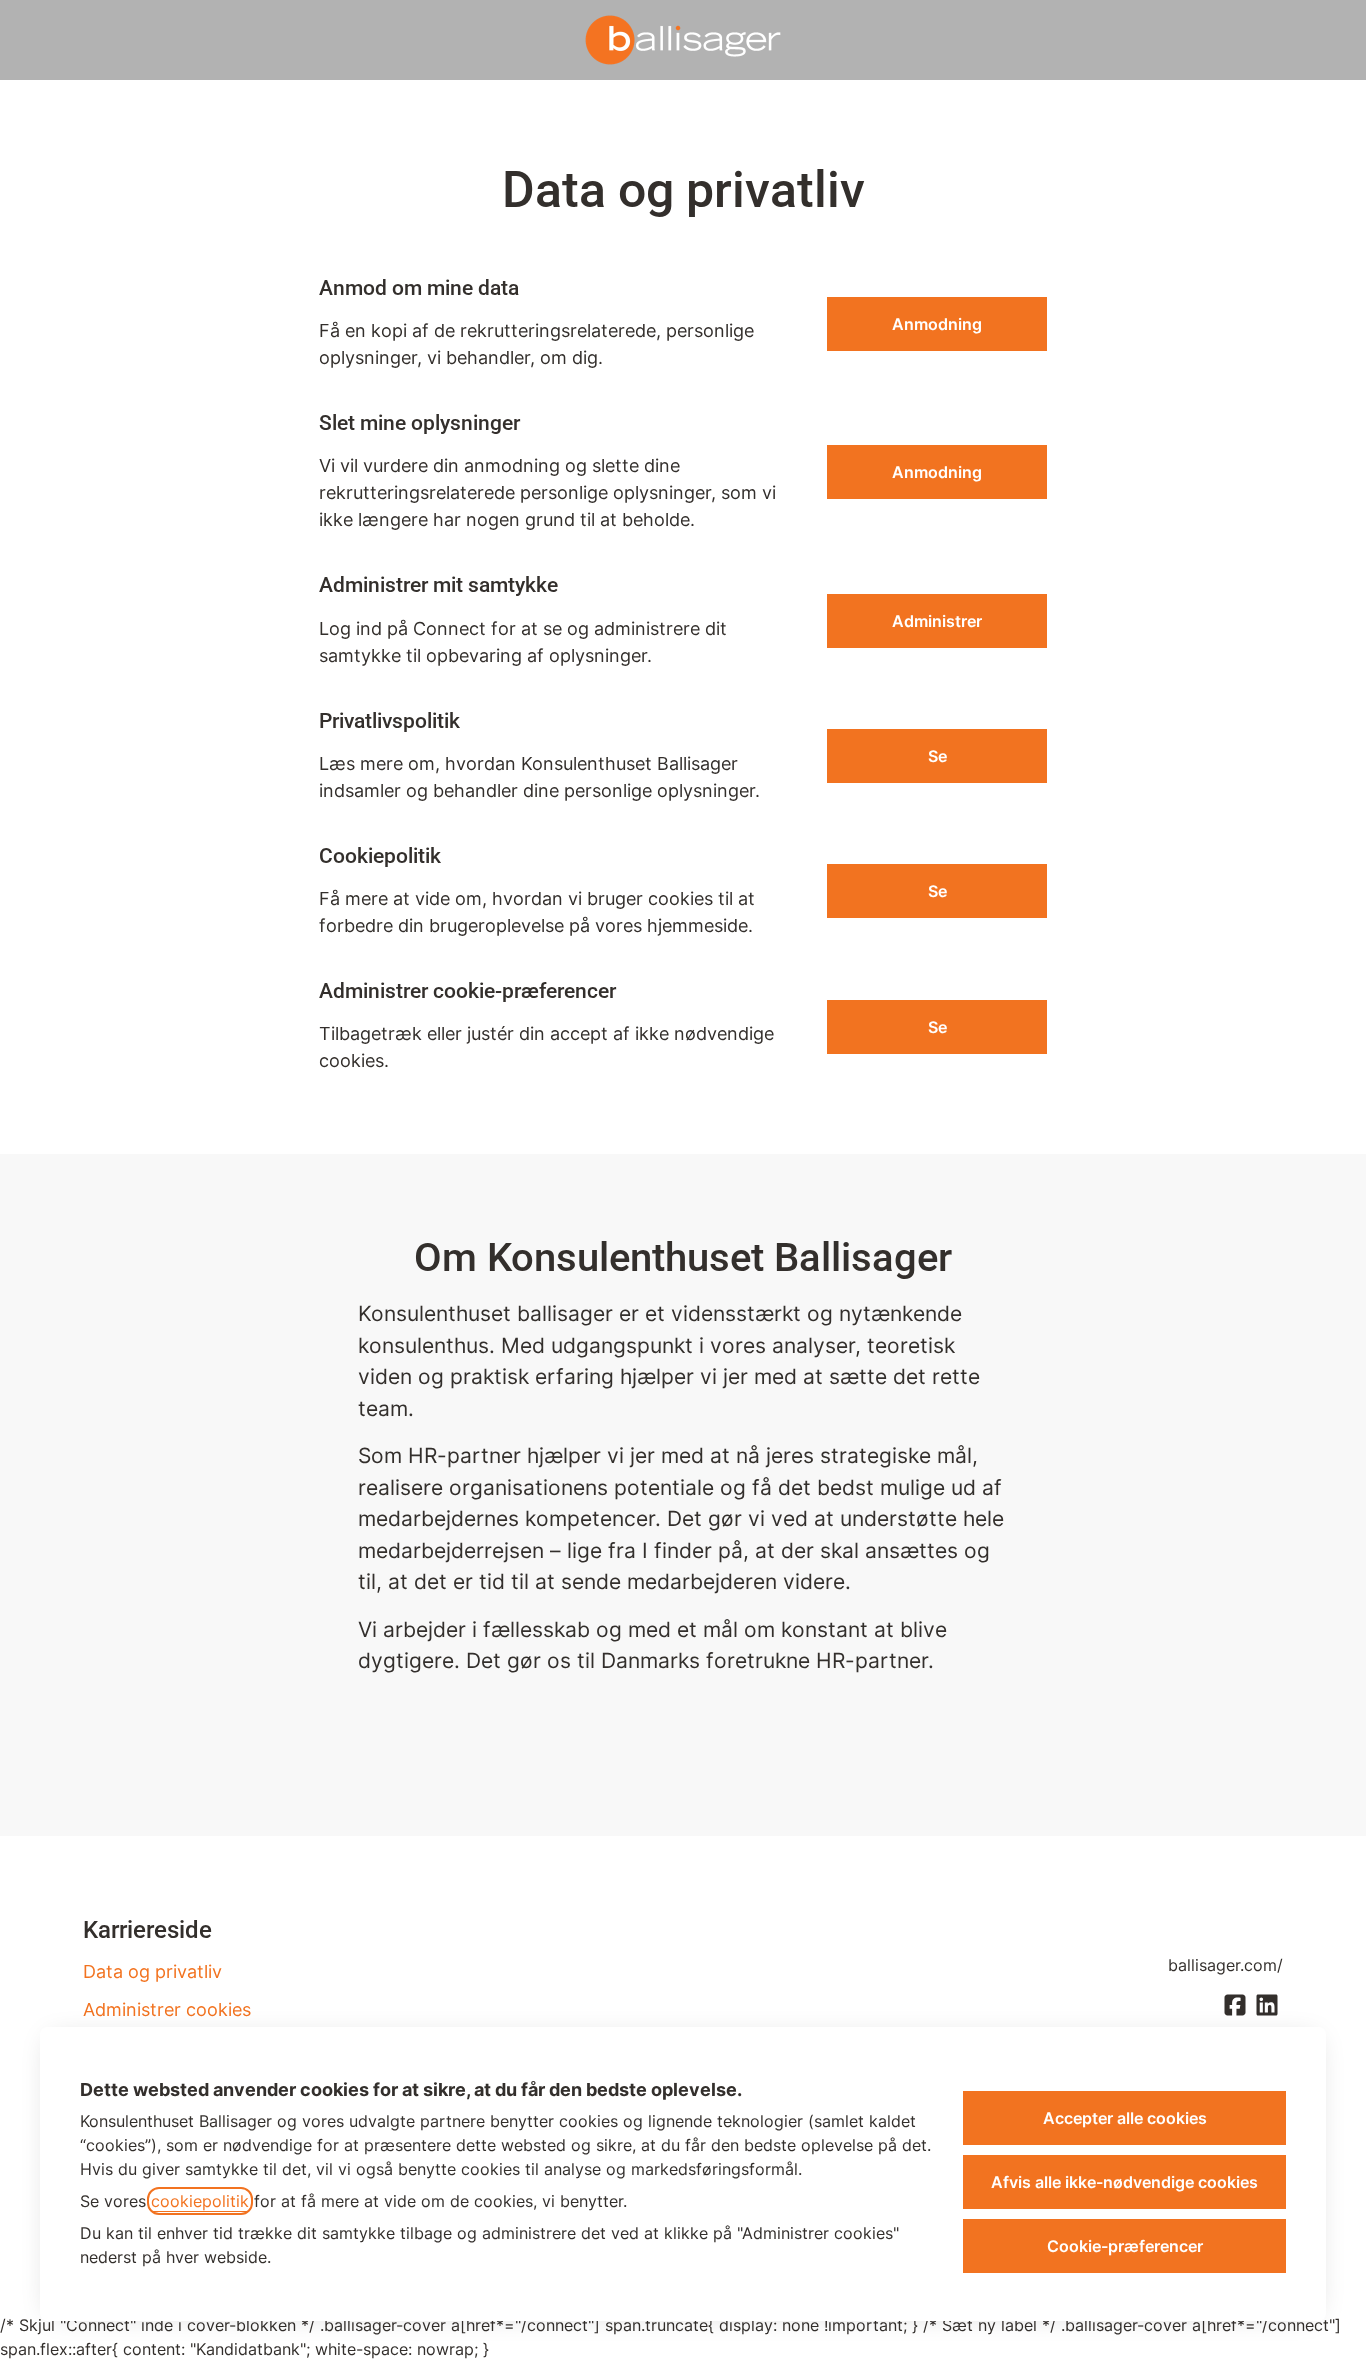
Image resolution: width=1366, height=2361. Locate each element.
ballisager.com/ (1225, 1965)
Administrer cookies (167, 2009)
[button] (937, 1027)
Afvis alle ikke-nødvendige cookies (1124, 2182)
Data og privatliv (152, 1971)
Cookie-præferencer (1125, 2246)
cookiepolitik (200, 2201)
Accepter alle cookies (1125, 2118)
